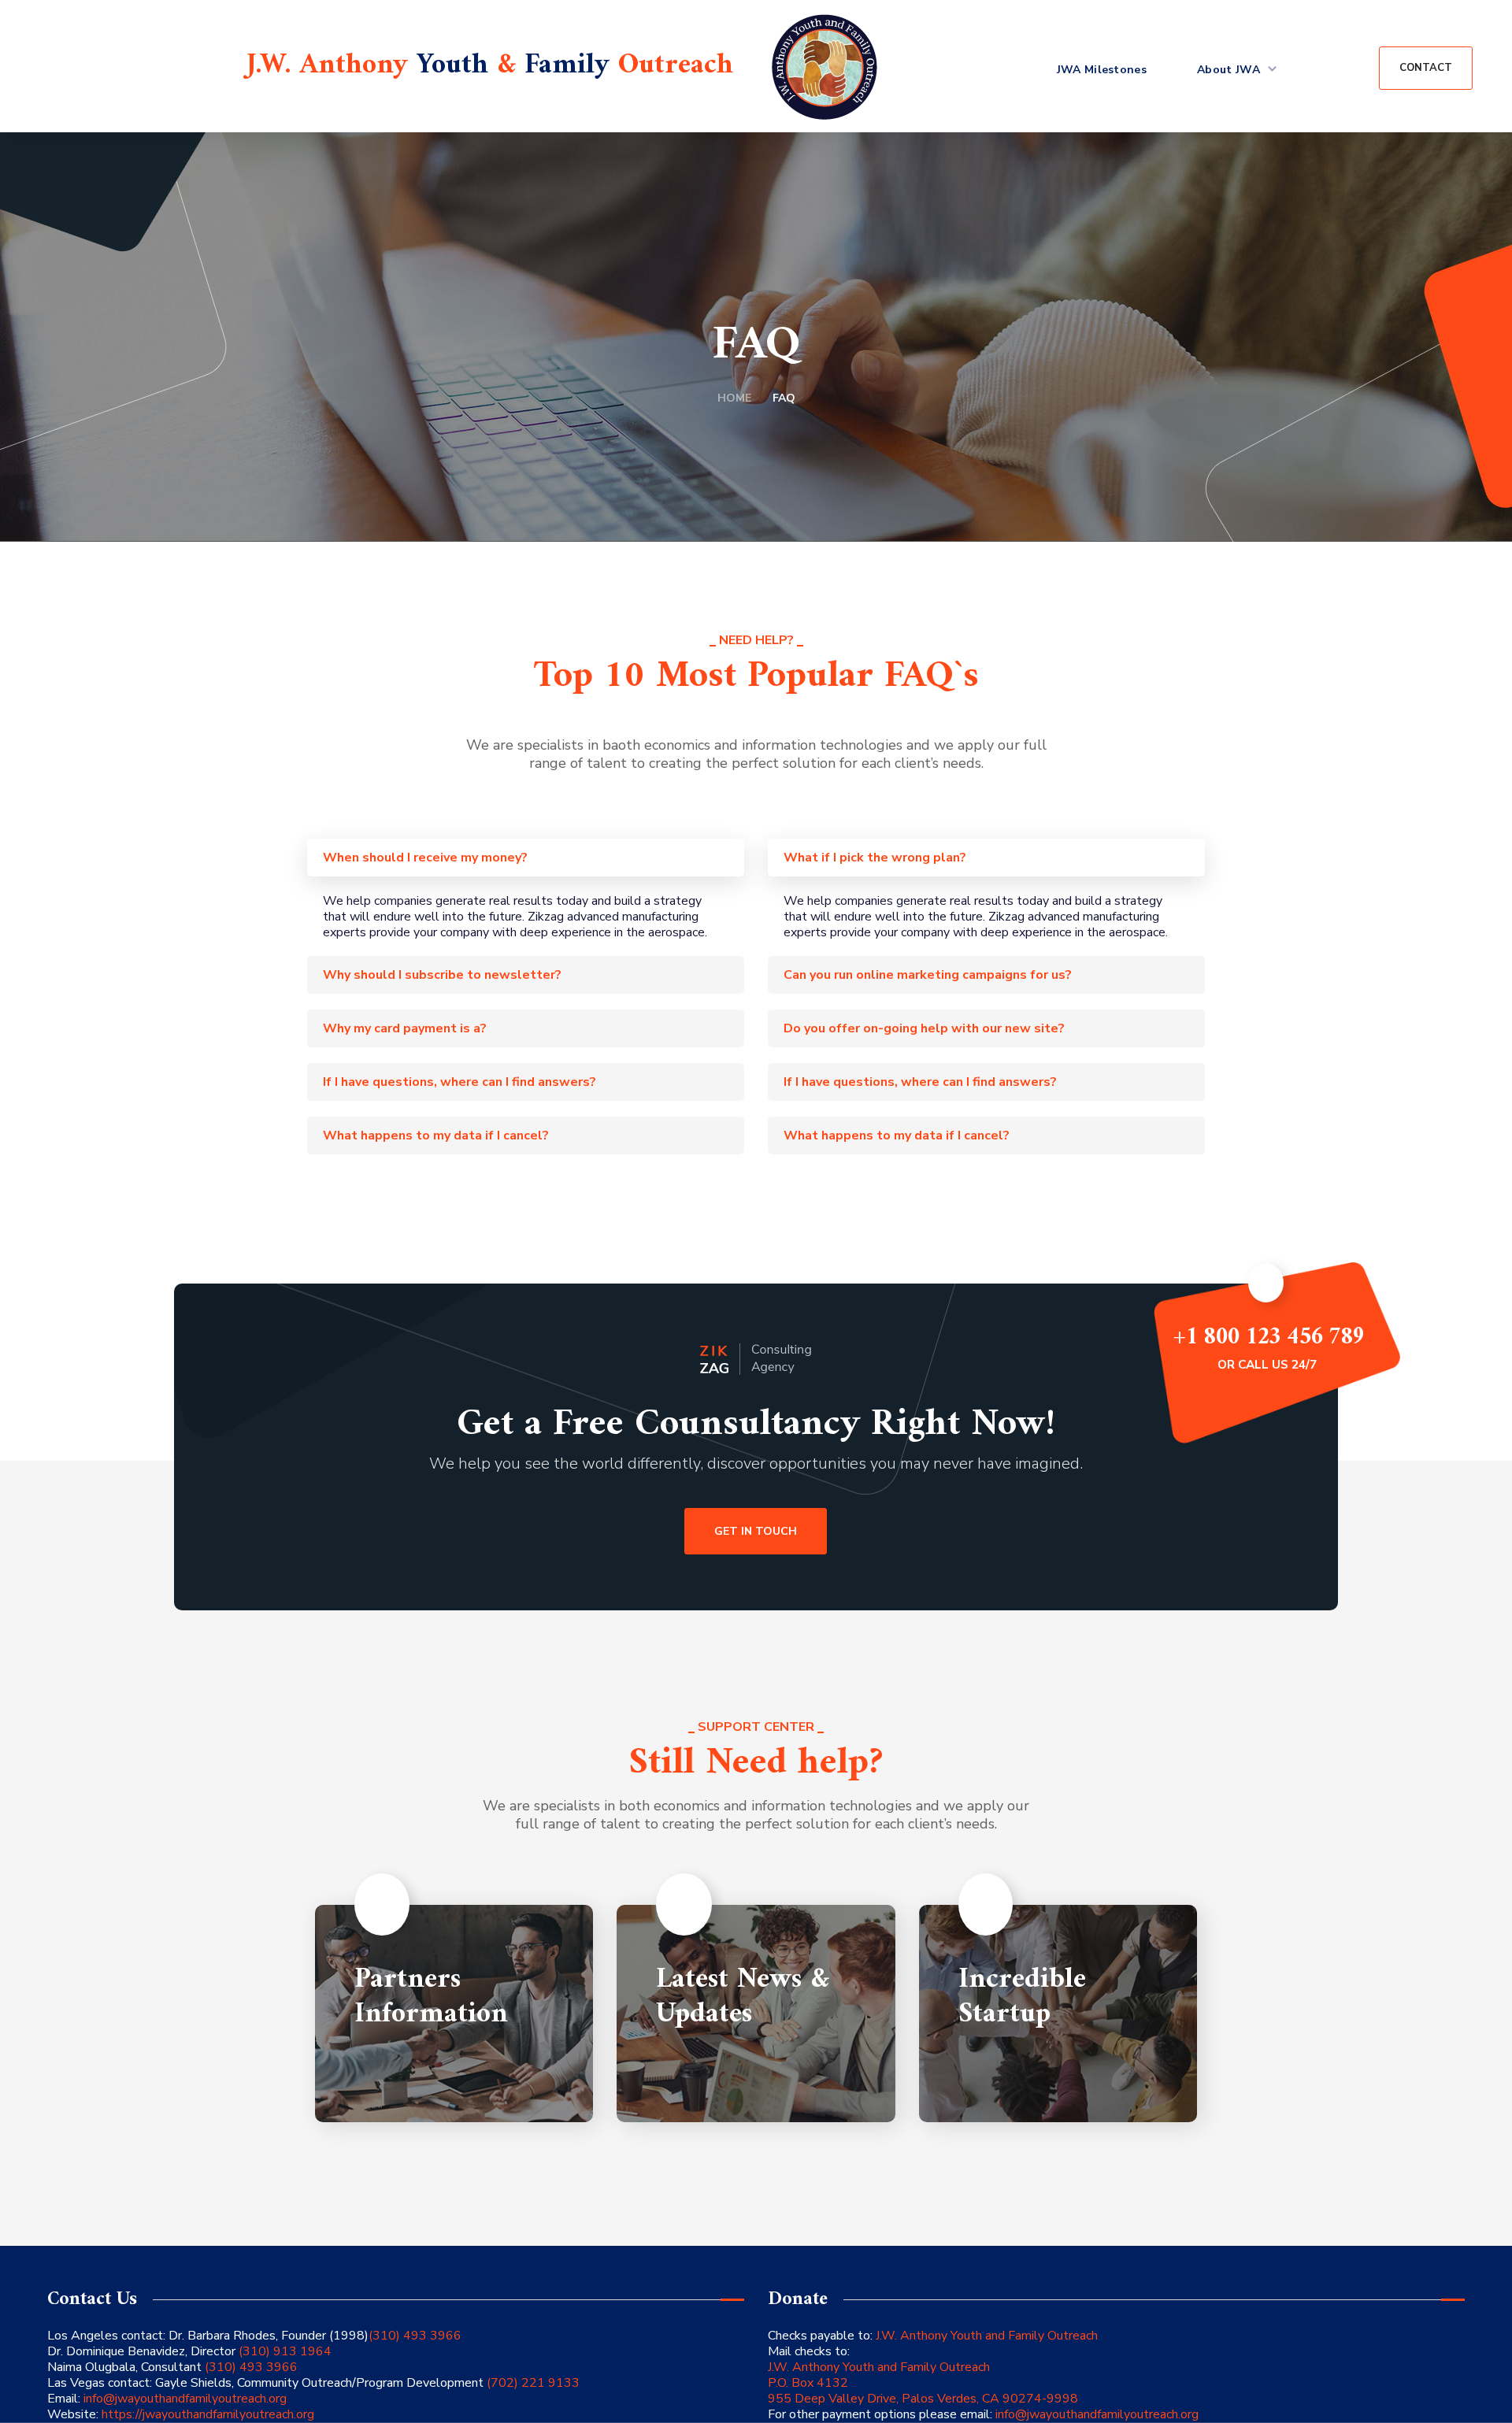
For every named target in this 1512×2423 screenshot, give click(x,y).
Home (734, 398)
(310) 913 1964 (283, 2351)
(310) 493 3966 (415, 2336)
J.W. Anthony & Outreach (490, 66)
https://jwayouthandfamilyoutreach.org (208, 2414)
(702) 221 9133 (532, 2383)
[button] (1426, 68)
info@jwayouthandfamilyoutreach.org (185, 2399)
